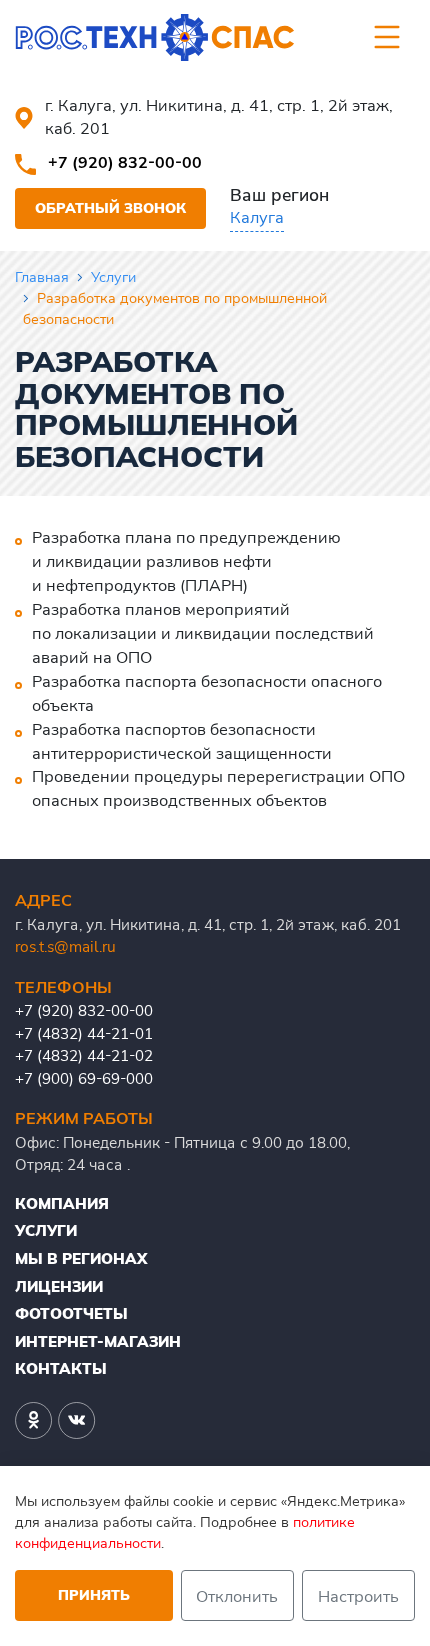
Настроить (358, 1596)
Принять (94, 1595)
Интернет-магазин (98, 1341)
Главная (42, 277)
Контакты (61, 1368)
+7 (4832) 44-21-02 (84, 1055)
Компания (62, 1203)
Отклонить (237, 1596)
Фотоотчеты (71, 1313)
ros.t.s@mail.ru (65, 946)
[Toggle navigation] (387, 37)
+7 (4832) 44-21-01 (84, 1033)
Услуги (113, 277)
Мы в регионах (81, 1258)
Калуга (257, 217)
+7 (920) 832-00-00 (125, 162)
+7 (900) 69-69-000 (84, 1078)
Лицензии (59, 1286)
